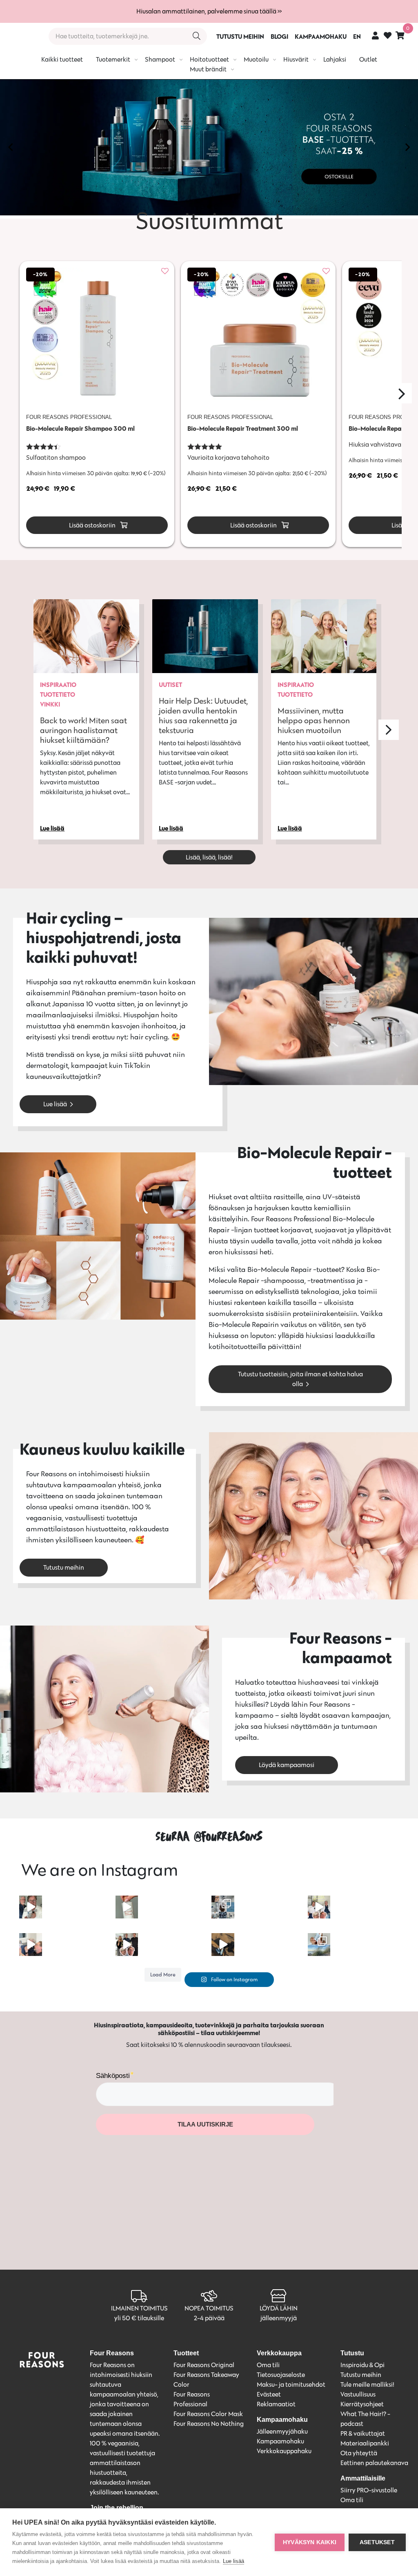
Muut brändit (208, 69)
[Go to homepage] (21, 36)
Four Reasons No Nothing (209, 2424)
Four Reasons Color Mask (208, 2414)
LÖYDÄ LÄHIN (279, 2308)
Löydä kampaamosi (287, 1765)
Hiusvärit (296, 59)
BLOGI (279, 36)
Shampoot (160, 59)
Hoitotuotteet (209, 59)
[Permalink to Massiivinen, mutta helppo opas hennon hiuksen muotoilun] (324, 636)
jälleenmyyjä (279, 2318)
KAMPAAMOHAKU (321, 36)
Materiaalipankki (365, 2443)
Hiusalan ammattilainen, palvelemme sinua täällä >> (209, 11)
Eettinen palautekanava (374, 2463)
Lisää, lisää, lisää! (209, 857)
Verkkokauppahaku (284, 2451)
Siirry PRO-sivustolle (369, 2490)
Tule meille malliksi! (367, 2384)
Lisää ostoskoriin (92, 525)
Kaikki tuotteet (62, 59)
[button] (10, 147)
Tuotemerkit (113, 59)
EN (357, 36)
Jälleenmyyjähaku (282, 2431)
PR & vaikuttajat (363, 2433)
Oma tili (268, 2365)
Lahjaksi (335, 59)
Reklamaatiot (276, 2404)
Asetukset (377, 2542)
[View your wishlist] (388, 37)
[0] (400, 35)
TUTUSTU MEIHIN (240, 36)
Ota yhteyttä (359, 2453)
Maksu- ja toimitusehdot (291, 2384)
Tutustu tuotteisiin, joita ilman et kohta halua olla (300, 1379)
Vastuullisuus (358, 2394)
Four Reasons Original (204, 2365)
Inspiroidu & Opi (362, 2365)
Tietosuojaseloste (281, 2375)
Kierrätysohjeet (362, 2404)
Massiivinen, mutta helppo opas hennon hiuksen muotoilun (314, 720)
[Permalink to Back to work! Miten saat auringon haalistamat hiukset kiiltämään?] (86, 636)
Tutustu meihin (64, 1567)
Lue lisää (55, 1104)
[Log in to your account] (375, 35)
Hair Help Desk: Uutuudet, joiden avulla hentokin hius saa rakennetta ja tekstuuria (203, 715)
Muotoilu (256, 59)
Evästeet (269, 2394)
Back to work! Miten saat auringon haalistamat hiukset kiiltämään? (83, 730)
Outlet (368, 59)
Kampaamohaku (280, 2441)
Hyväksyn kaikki (310, 2542)
